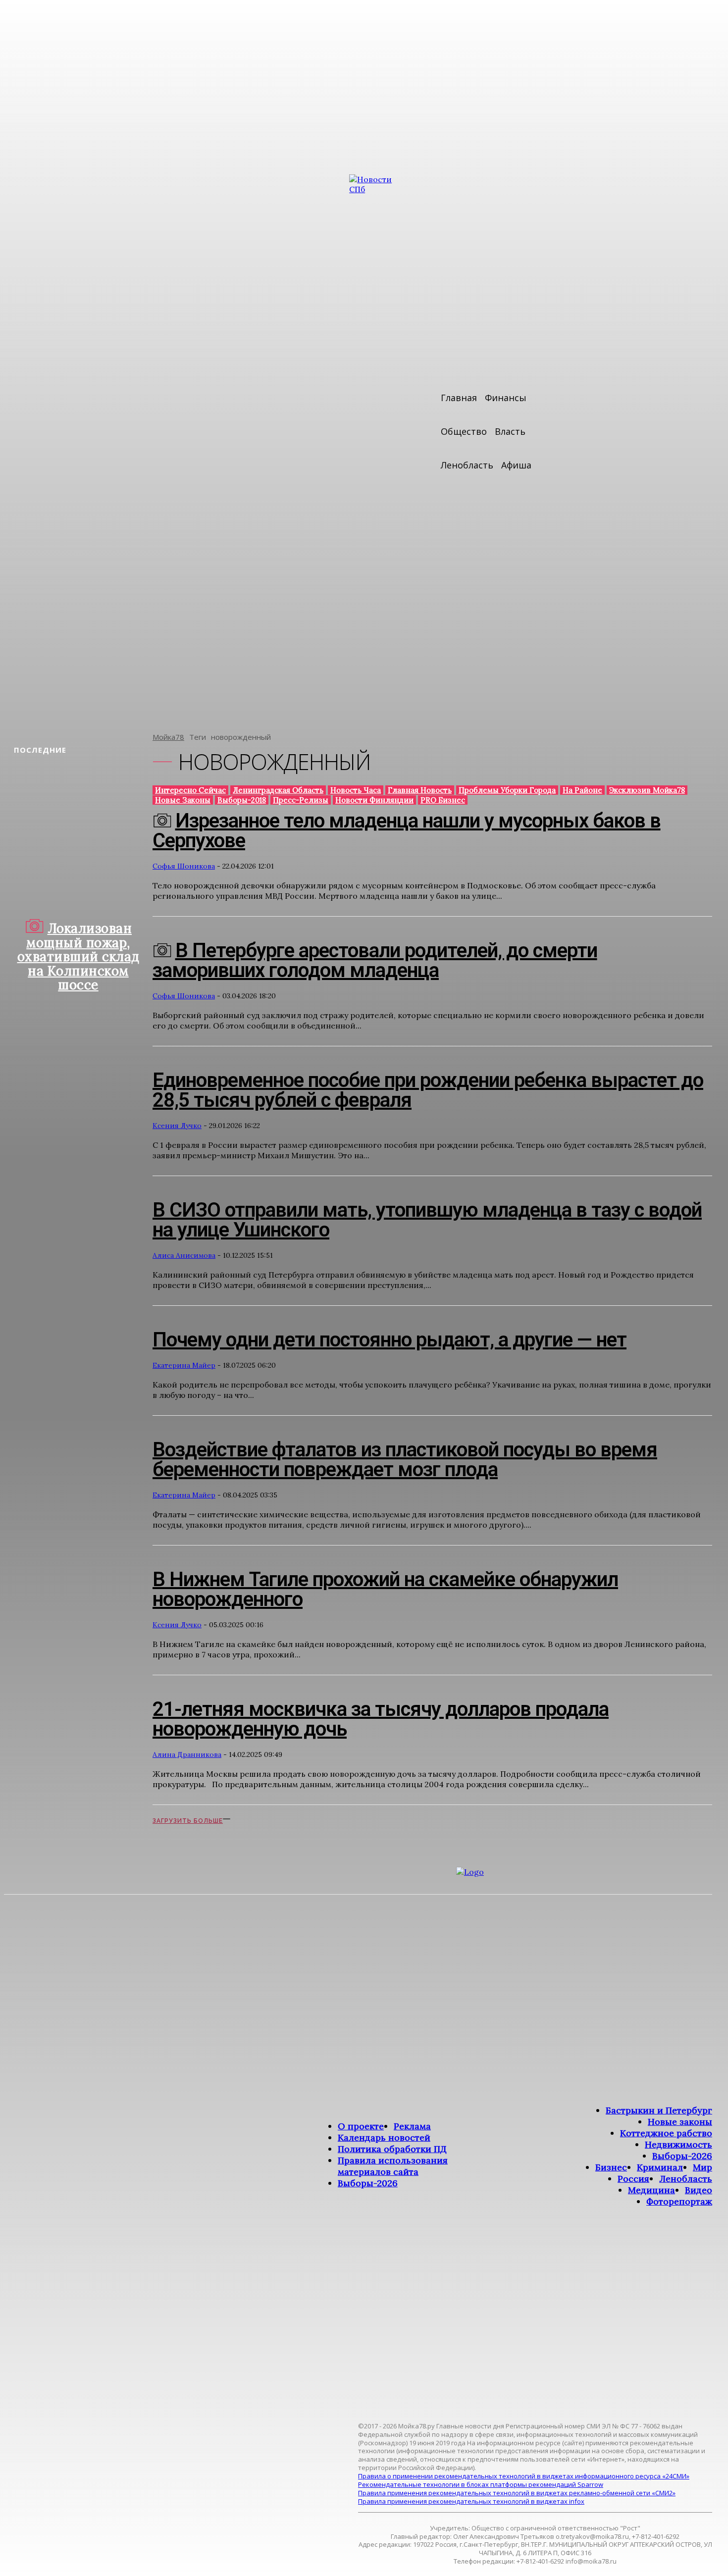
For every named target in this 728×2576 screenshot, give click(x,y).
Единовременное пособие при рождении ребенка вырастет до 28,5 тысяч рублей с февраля (428, 1090)
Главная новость (420, 790)
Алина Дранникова (187, 1754)
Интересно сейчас (190, 790)
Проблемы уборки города (507, 790)
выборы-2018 (242, 800)
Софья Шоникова (184, 866)
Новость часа (356, 790)
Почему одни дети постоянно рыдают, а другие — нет (390, 1340)
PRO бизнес (443, 800)
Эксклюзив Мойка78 (647, 790)
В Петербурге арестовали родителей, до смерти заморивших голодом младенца (375, 960)
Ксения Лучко (177, 1126)
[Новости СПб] (379, 446)
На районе (582, 790)
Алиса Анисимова (184, 1255)
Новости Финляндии (374, 800)
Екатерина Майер (184, 1365)
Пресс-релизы (301, 800)
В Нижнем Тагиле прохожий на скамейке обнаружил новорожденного (385, 1589)
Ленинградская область (278, 790)
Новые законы (183, 800)
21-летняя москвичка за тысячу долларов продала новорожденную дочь (381, 1719)
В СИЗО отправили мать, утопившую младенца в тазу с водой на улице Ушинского (427, 1220)
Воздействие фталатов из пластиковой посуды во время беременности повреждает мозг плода (405, 1460)
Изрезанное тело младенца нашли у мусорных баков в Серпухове (407, 831)
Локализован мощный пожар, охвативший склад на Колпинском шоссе (78, 956)
